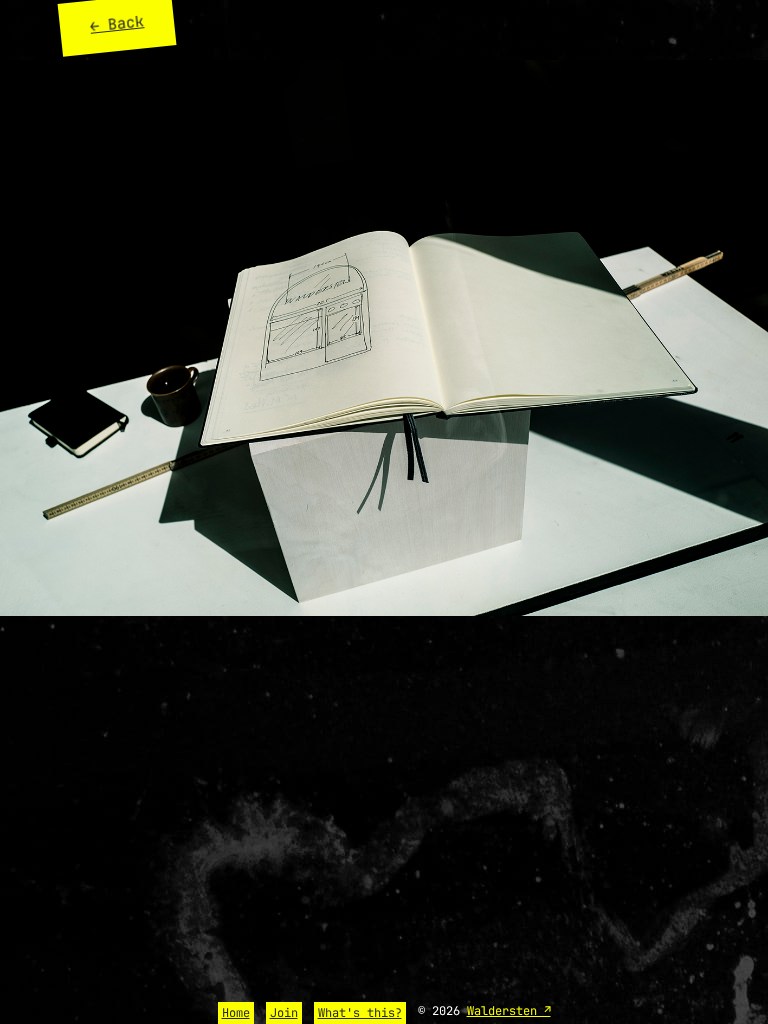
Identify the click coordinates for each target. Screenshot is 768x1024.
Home (236, 1013)
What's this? (360, 1013)
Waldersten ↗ (509, 1011)
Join (284, 1013)
